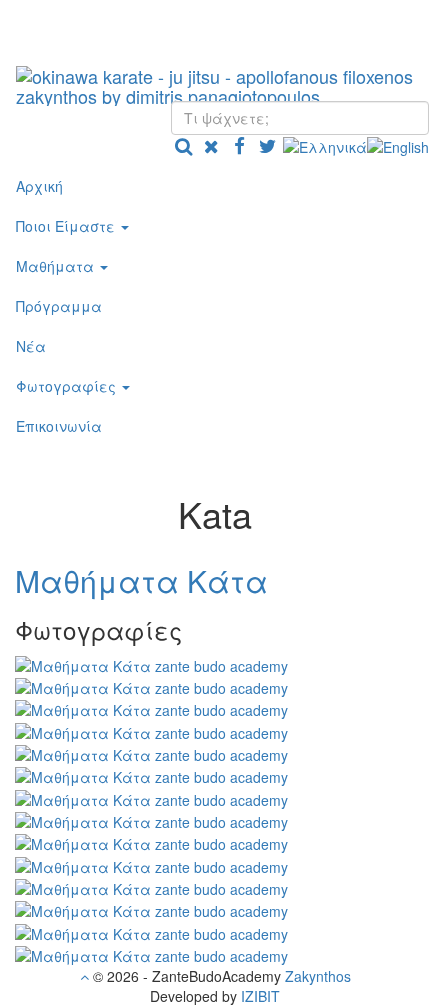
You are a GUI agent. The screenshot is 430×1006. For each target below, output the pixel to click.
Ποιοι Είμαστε (67, 226)
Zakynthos (318, 976)
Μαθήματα (57, 266)
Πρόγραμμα (59, 306)
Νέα (31, 346)
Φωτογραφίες (68, 386)
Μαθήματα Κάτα (141, 580)
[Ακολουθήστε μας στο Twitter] (267, 145)
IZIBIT (260, 996)
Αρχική (39, 186)
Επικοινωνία (59, 426)
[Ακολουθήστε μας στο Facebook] (239, 145)
